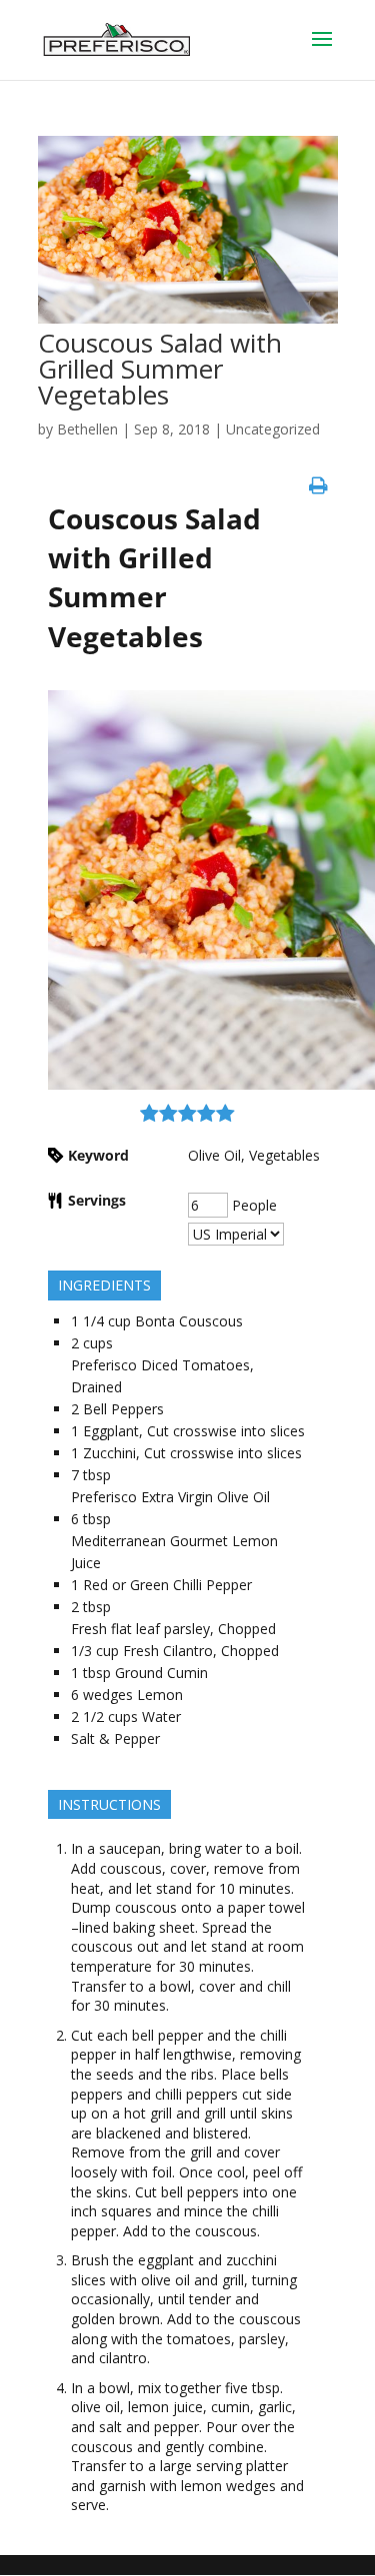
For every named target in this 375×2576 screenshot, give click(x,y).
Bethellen (87, 429)
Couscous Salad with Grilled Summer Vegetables (160, 369)
